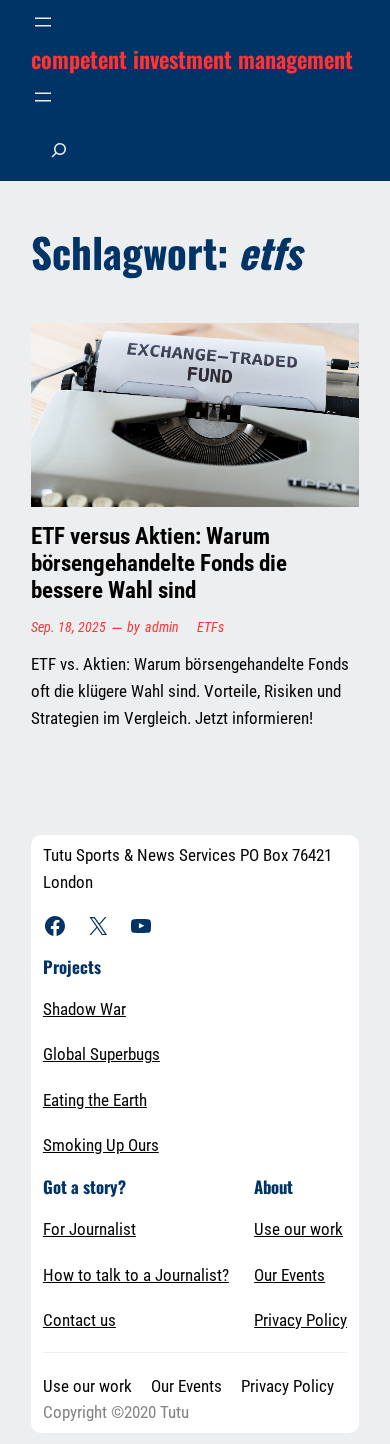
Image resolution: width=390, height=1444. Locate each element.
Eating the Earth (95, 1100)
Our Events (289, 1275)
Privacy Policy (300, 1320)
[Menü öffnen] (43, 22)
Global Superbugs (101, 1054)
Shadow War (84, 1009)
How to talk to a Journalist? (136, 1275)
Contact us (79, 1320)
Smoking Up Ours (101, 1145)
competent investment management (192, 59)
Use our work (298, 1229)
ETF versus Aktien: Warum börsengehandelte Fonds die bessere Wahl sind (159, 564)
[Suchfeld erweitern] (59, 149)
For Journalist (89, 1229)
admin (162, 627)
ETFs (210, 627)
